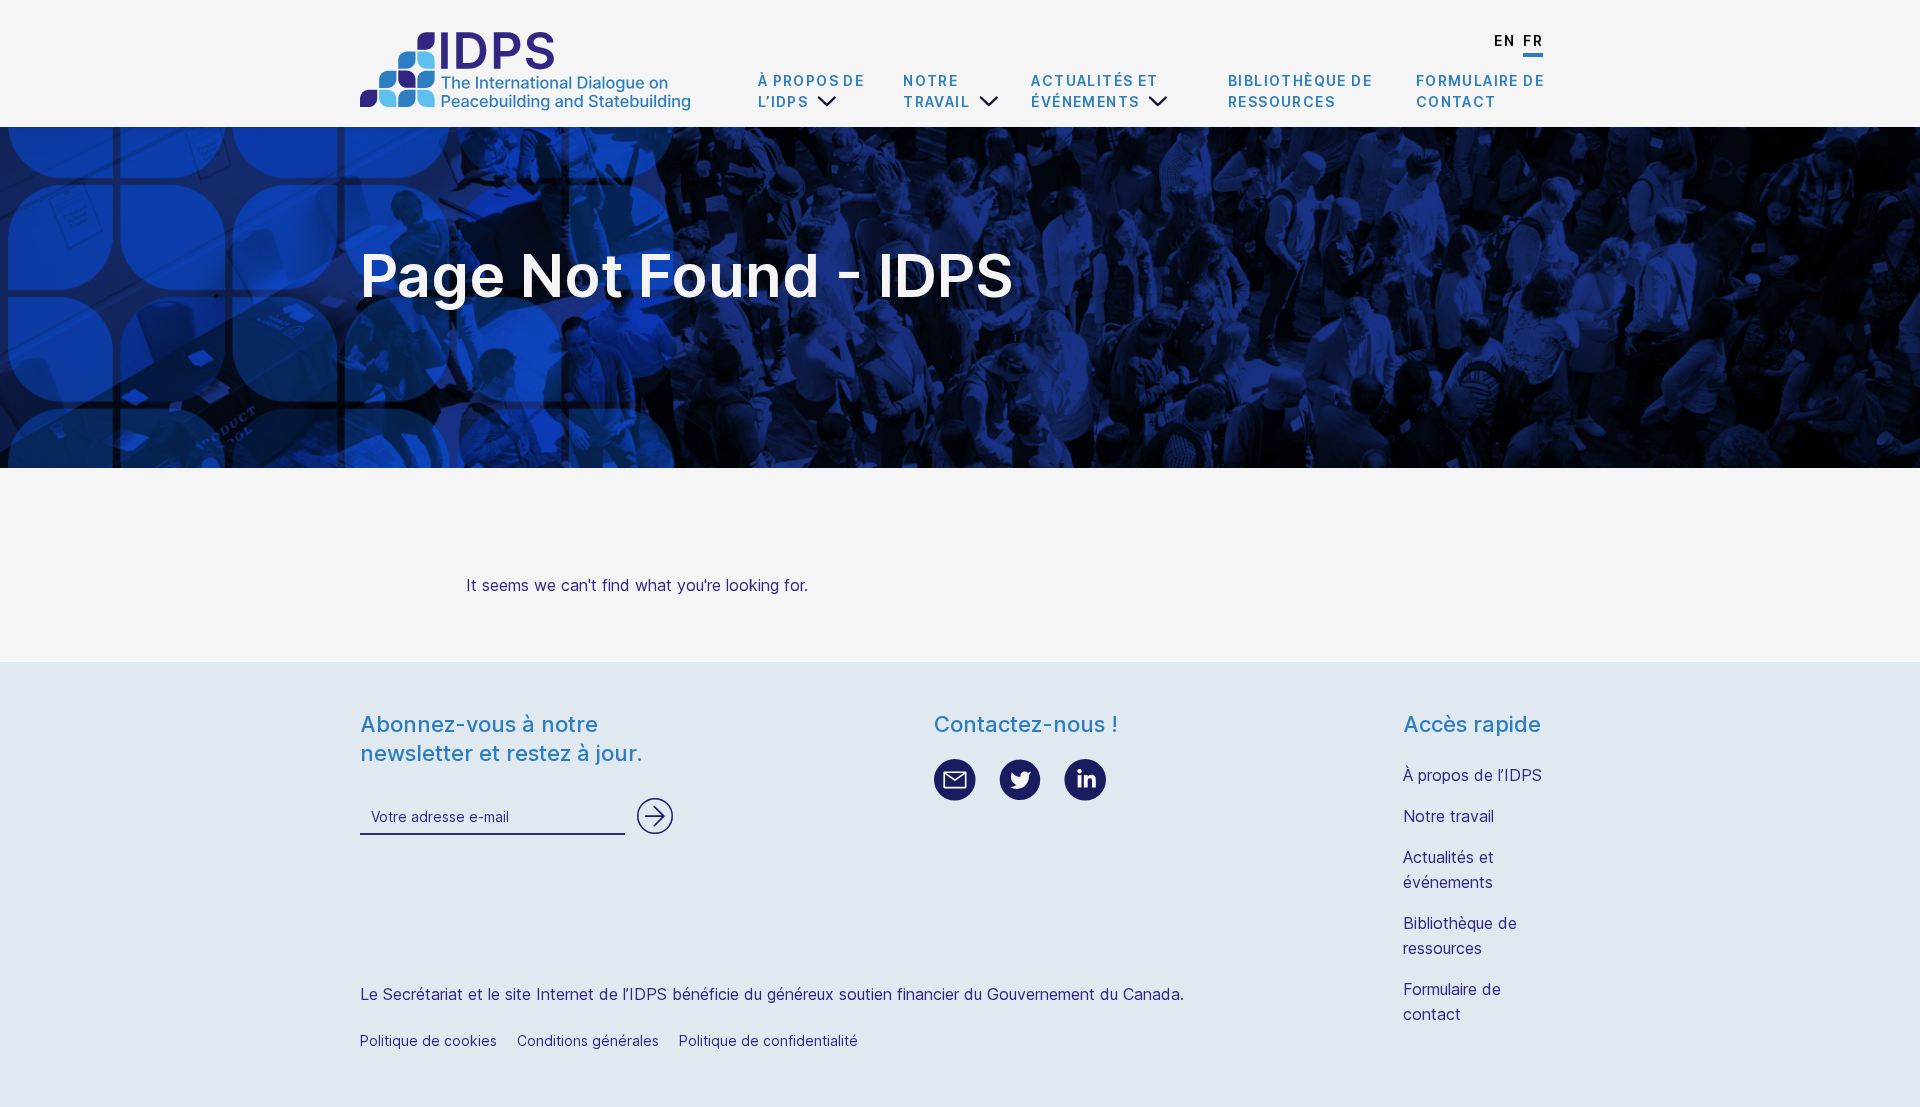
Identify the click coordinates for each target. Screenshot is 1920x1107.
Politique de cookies (428, 1040)
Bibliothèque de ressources (1300, 91)
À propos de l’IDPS (811, 91)
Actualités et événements (1094, 91)
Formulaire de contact (1480, 91)
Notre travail (936, 91)
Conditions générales (588, 1040)
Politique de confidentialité (768, 1040)
